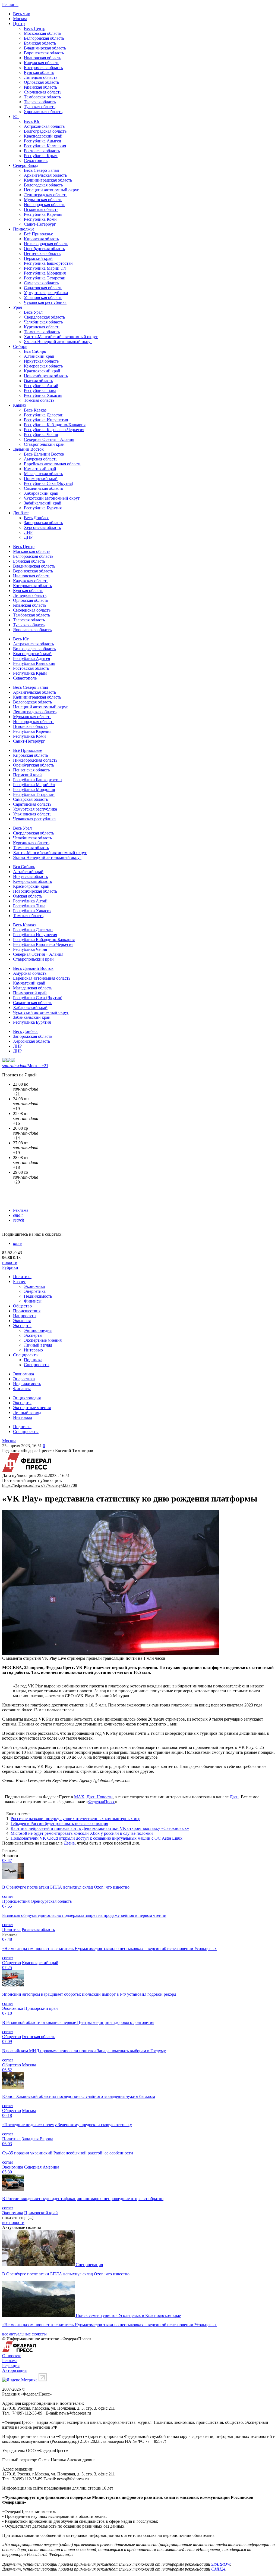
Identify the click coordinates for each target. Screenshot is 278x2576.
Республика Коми (40, 219)
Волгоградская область (45, 131)
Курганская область (42, 327)
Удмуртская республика (46, 293)
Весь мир (22, 14)
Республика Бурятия (43, 508)
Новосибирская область (46, 376)
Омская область (38, 381)
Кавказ (19, 405)
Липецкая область (41, 77)
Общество (22, 1306)
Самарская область (41, 283)
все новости (13, 2223)
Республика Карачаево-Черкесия (54, 430)
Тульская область (40, 107)
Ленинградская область (46, 195)
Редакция (11, 2365)
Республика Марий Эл (45, 268)
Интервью (33, 1350)
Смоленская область (43, 92)
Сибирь (20, 346)
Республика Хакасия (43, 395)
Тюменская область (42, 332)
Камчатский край (40, 469)
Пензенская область (42, 253)
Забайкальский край (43, 503)
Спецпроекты (26, 1355)
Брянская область (40, 43)
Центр (19, 24)
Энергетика (35, 1291)
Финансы (33, 1301)
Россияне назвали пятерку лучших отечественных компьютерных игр (75, 1819)
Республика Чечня (41, 434)
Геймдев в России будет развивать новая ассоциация (59, 1823)
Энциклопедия (38, 1330)
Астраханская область (44, 126)
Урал (18, 307)
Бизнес (19, 1281)
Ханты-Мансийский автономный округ (61, 337)
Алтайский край (39, 356)
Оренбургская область (44, 249)
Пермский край (38, 258)
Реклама (21, 1210)
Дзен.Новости (100, 1797)
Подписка (33, 1360)
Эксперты (22, 1326)
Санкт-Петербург (40, 224)
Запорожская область (43, 523)
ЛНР (28, 532)
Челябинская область (43, 322)
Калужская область (42, 63)
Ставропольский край (44, 444)
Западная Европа (37, 2139)
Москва (20, 19)
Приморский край (41, 479)
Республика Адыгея (42, 141)
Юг (16, 116)
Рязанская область (40, 87)
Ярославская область (43, 112)
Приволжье (24, 229)
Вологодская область (43, 185)
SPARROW (221, 2564)
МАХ (79, 1797)
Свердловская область (44, 317)
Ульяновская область (43, 298)
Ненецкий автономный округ (51, 190)
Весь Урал (33, 312)
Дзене (69, 1843)
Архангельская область (45, 175)
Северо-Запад (26, 165)
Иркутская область (41, 361)
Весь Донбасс (37, 518)
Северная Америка (42, 2167)
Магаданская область (43, 474)
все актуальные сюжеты (24, 2334)
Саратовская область (43, 288)
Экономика (34, 1286)
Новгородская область (45, 205)
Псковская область (41, 209)
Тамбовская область (42, 97)
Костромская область (43, 68)
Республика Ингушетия (46, 420)
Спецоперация (89, 2265)
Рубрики (10, 1267)
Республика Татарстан (45, 278)
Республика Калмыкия (45, 146)
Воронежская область (44, 53)
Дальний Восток (28, 449)
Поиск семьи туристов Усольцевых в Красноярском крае (128, 2315)
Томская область (39, 400)
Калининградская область (48, 180)
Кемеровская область (43, 366)
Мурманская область (43, 200)
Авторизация (14, 2370)
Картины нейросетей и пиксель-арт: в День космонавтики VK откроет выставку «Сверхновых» (100, 1828)
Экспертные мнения (43, 1340)
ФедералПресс (102, 1802)
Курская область (39, 72)
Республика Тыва (40, 390)
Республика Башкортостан (48, 263)
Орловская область (41, 82)
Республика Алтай (41, 386)
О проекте (12, 2356)
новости (10, 1262)
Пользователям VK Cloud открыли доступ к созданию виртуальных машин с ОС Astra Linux (97, 1838)
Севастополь (36, 161)
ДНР (28, 537)
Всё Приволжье (38, 234)
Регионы (10, 4)
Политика (22, 1277)
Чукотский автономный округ (52, 498)
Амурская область (41, 459)
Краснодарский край (43, 136)
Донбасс (21, 513)
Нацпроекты (25, 1316)
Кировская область (41, 239)
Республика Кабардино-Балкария (55, 425)
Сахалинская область (43, 488)
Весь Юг (32, 121)
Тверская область (40, 102)
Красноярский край (42, 371)
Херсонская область (42, 527)
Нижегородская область (46, 244)
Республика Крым (41, 156)
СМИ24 (218, 2569)
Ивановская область (42, 58)
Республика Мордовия (45, 273)
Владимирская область (45, 48)
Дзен (234, 1797)
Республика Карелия (43, 214)
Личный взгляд (38, 1345)
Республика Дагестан (44, 415)
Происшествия (27, 1311)
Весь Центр (35, 28)
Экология (22, 1321)
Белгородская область (44, 38)
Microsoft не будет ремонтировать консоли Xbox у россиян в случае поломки (82, 1833)
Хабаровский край (41, 493)
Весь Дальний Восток (44, 454)
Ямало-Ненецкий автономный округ (58, 342)
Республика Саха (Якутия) (48, 483)
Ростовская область (42, 151)
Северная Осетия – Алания (49, 439)
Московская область (42, 33)
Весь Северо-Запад (41, 170)
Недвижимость (38, 1296)
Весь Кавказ (35, 410)
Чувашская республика (45, 302)
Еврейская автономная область (53, 464)
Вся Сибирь (35, 351)
